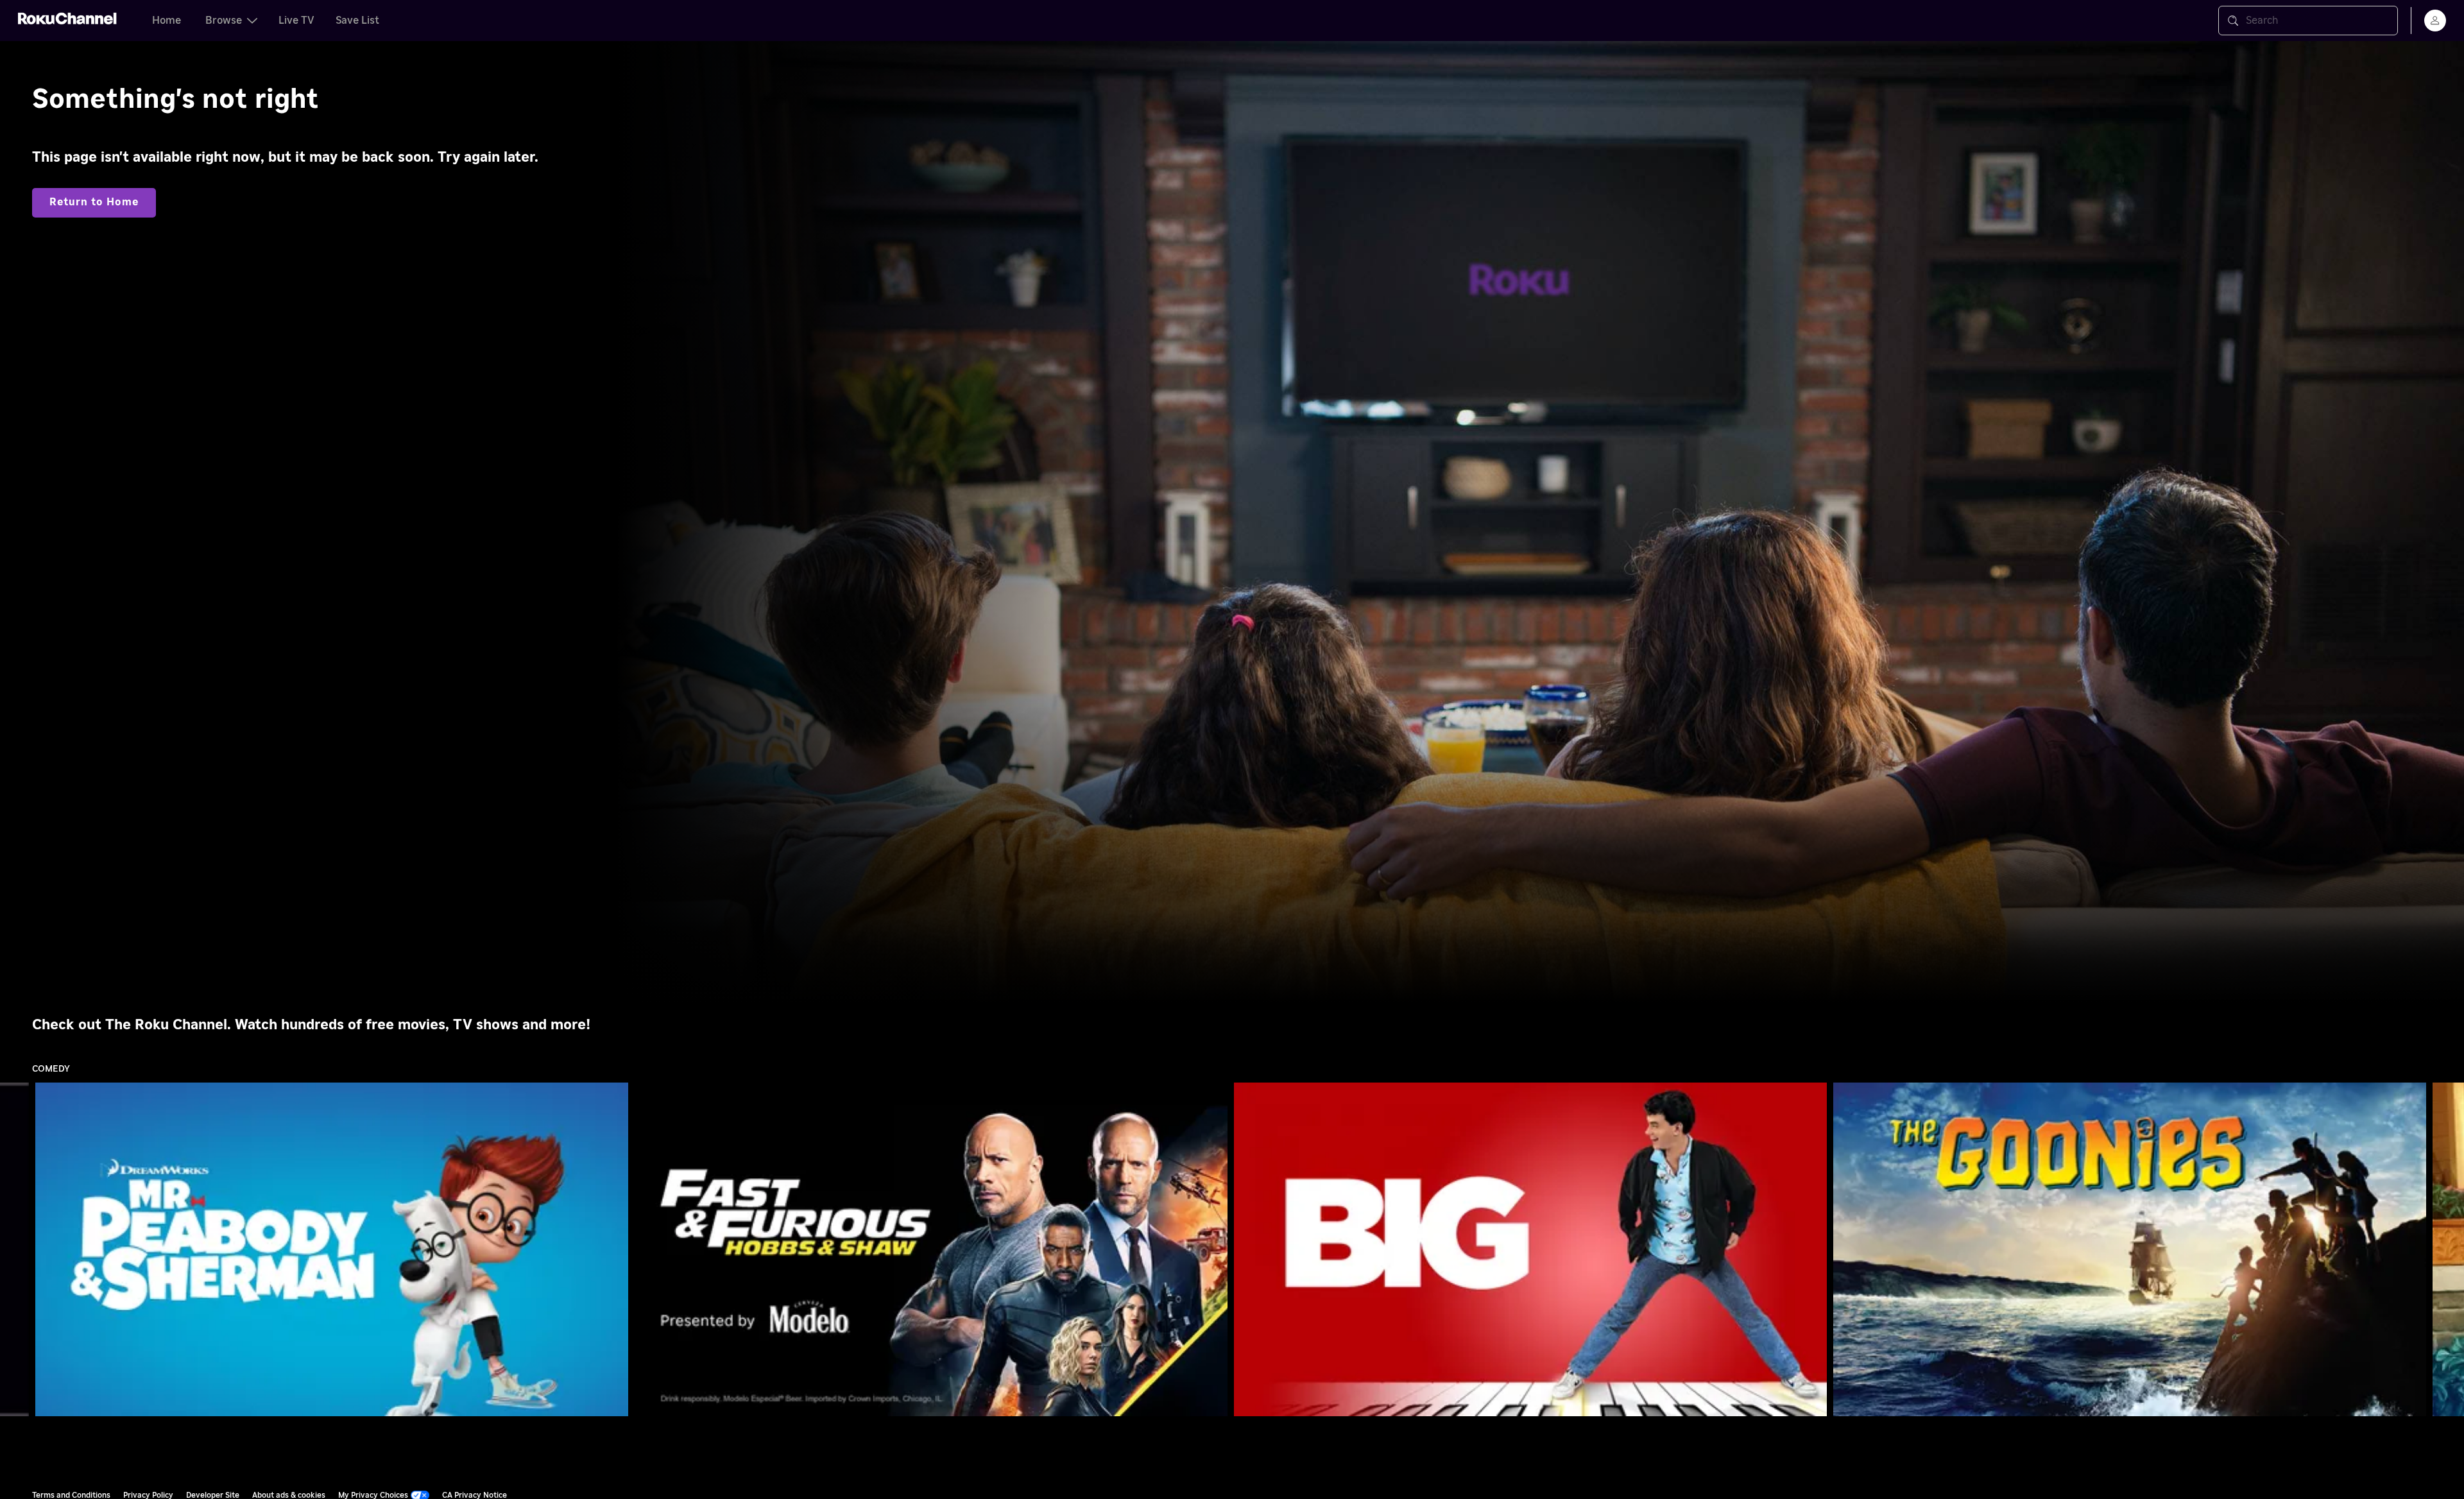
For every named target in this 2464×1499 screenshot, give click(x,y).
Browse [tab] (224, 21)
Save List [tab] (357, 21)
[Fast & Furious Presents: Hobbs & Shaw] (931, 1249)
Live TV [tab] (296, 21)
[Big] (1530, 1249)
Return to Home (94, 202)
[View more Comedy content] (2448, 1250)
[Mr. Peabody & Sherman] (332, 1249)
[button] (334, 1249)
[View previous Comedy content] (16, 1250)
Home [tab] (167, 21)
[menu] (2435, 21)
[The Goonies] (2130, 1249)
